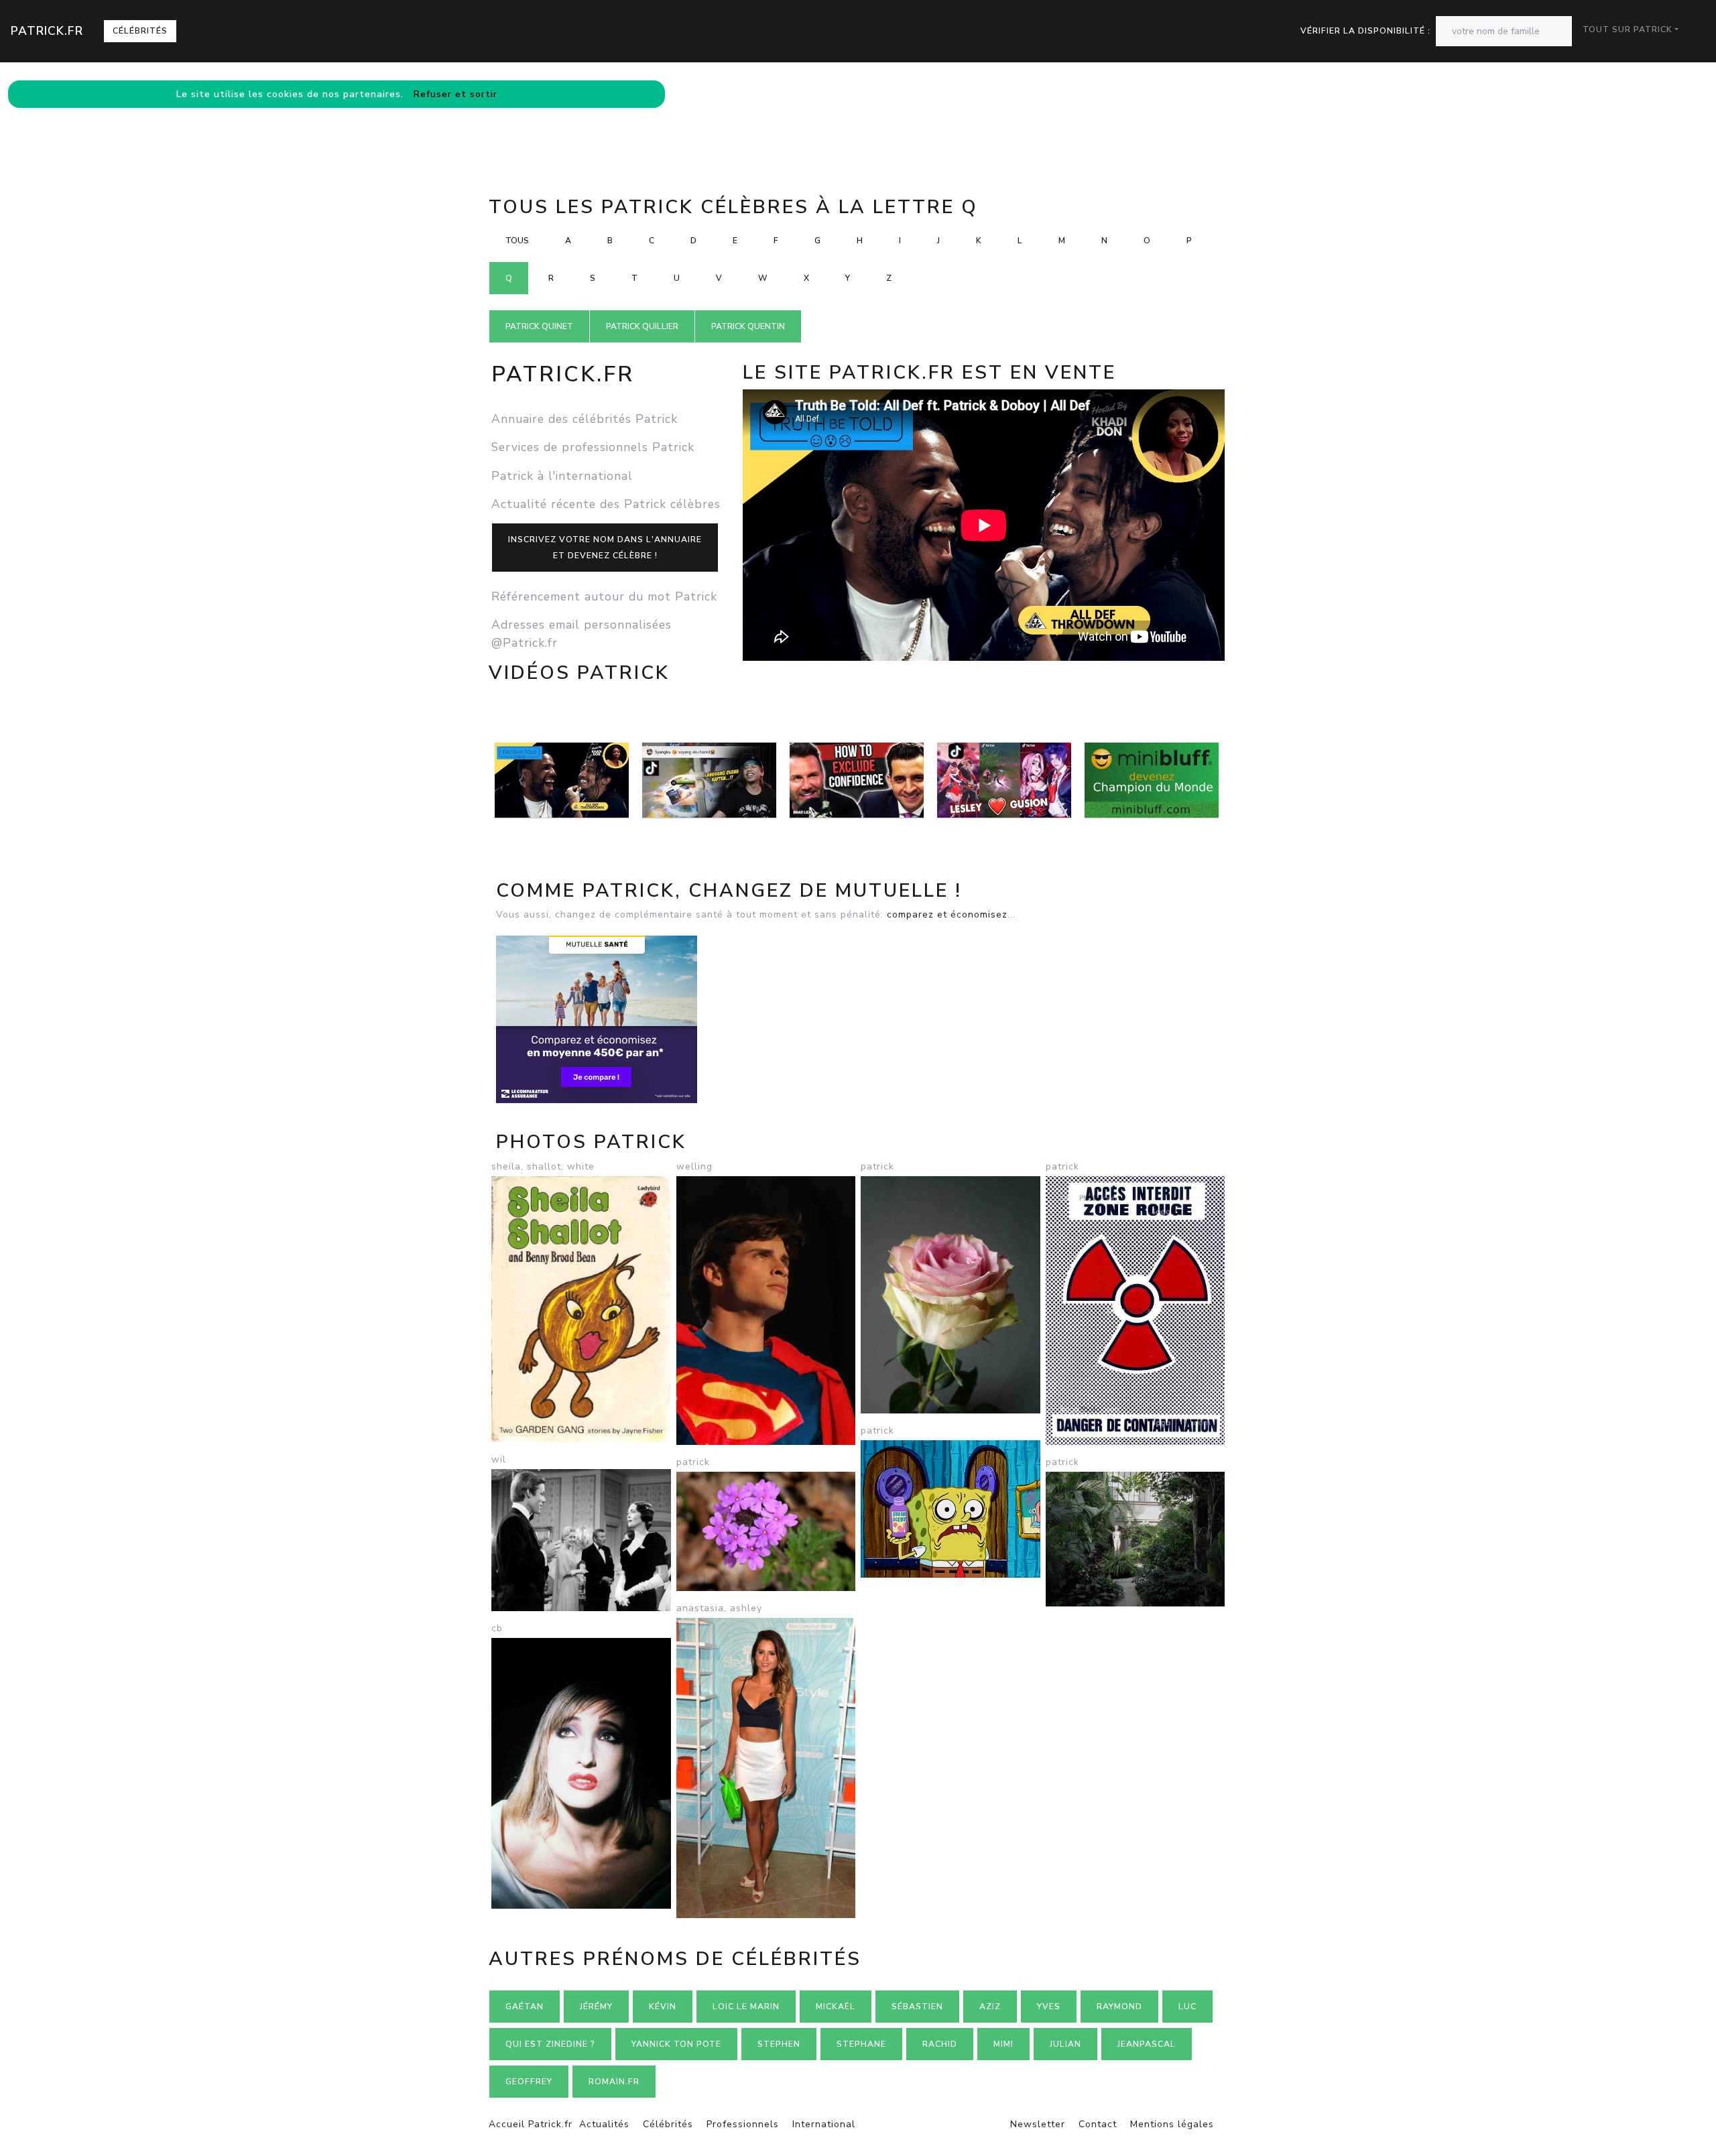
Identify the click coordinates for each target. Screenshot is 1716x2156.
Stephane (861, 2044)
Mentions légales (1172, 2124)
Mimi (1003, 2044)
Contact (1098, 2124)
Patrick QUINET (539, 326)
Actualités (604, 2124)
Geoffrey (529, 2082)
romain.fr (614, 2082)
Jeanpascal (1147, 2044)
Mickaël (836, 2007)
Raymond (1119, 2007)
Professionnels (743, 2124)
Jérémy (596, 2007)
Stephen (779, 2044)
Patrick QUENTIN (748, 326)
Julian (1065, 2044)
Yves (1049, 2007)
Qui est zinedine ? (550, 2044)
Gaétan (525, 2007)
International (824, 2124)
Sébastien (917, 2007)
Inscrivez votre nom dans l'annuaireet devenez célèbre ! (605, 548)
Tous (517, 241)
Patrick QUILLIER (642, 326)
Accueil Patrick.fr (531, 2124)
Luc (1187, 2007)
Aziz (990, 2007)
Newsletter (1038, 2124)
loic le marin (746, 2007)
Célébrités (140, 31)
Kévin (663, 2007)
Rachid (940, 2044)
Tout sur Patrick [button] (1628, 29)
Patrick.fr (47, 31)
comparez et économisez (947, 914)
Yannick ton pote (676, 2044)
